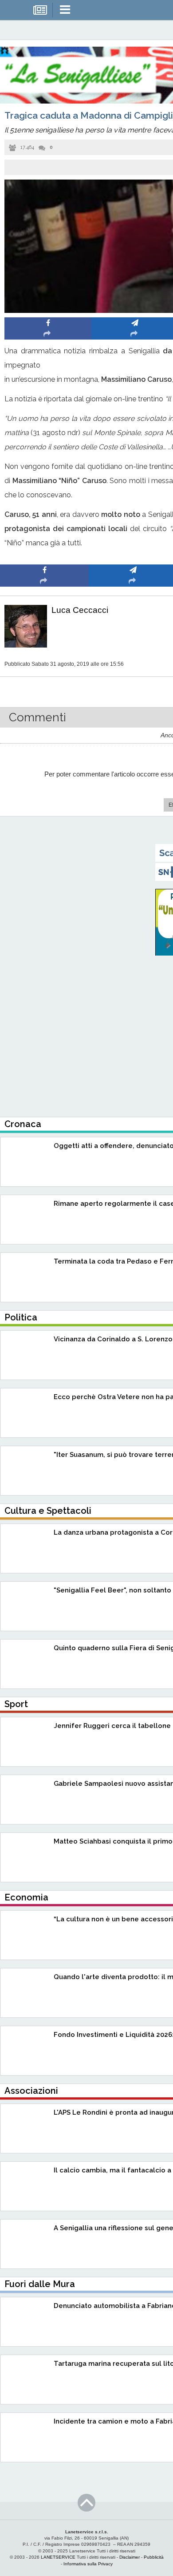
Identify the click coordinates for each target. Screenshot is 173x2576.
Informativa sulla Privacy (88, 2564)
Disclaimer (130, 2557)
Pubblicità (154, 2557)
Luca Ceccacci (80, 610)
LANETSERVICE (58, 2557)
